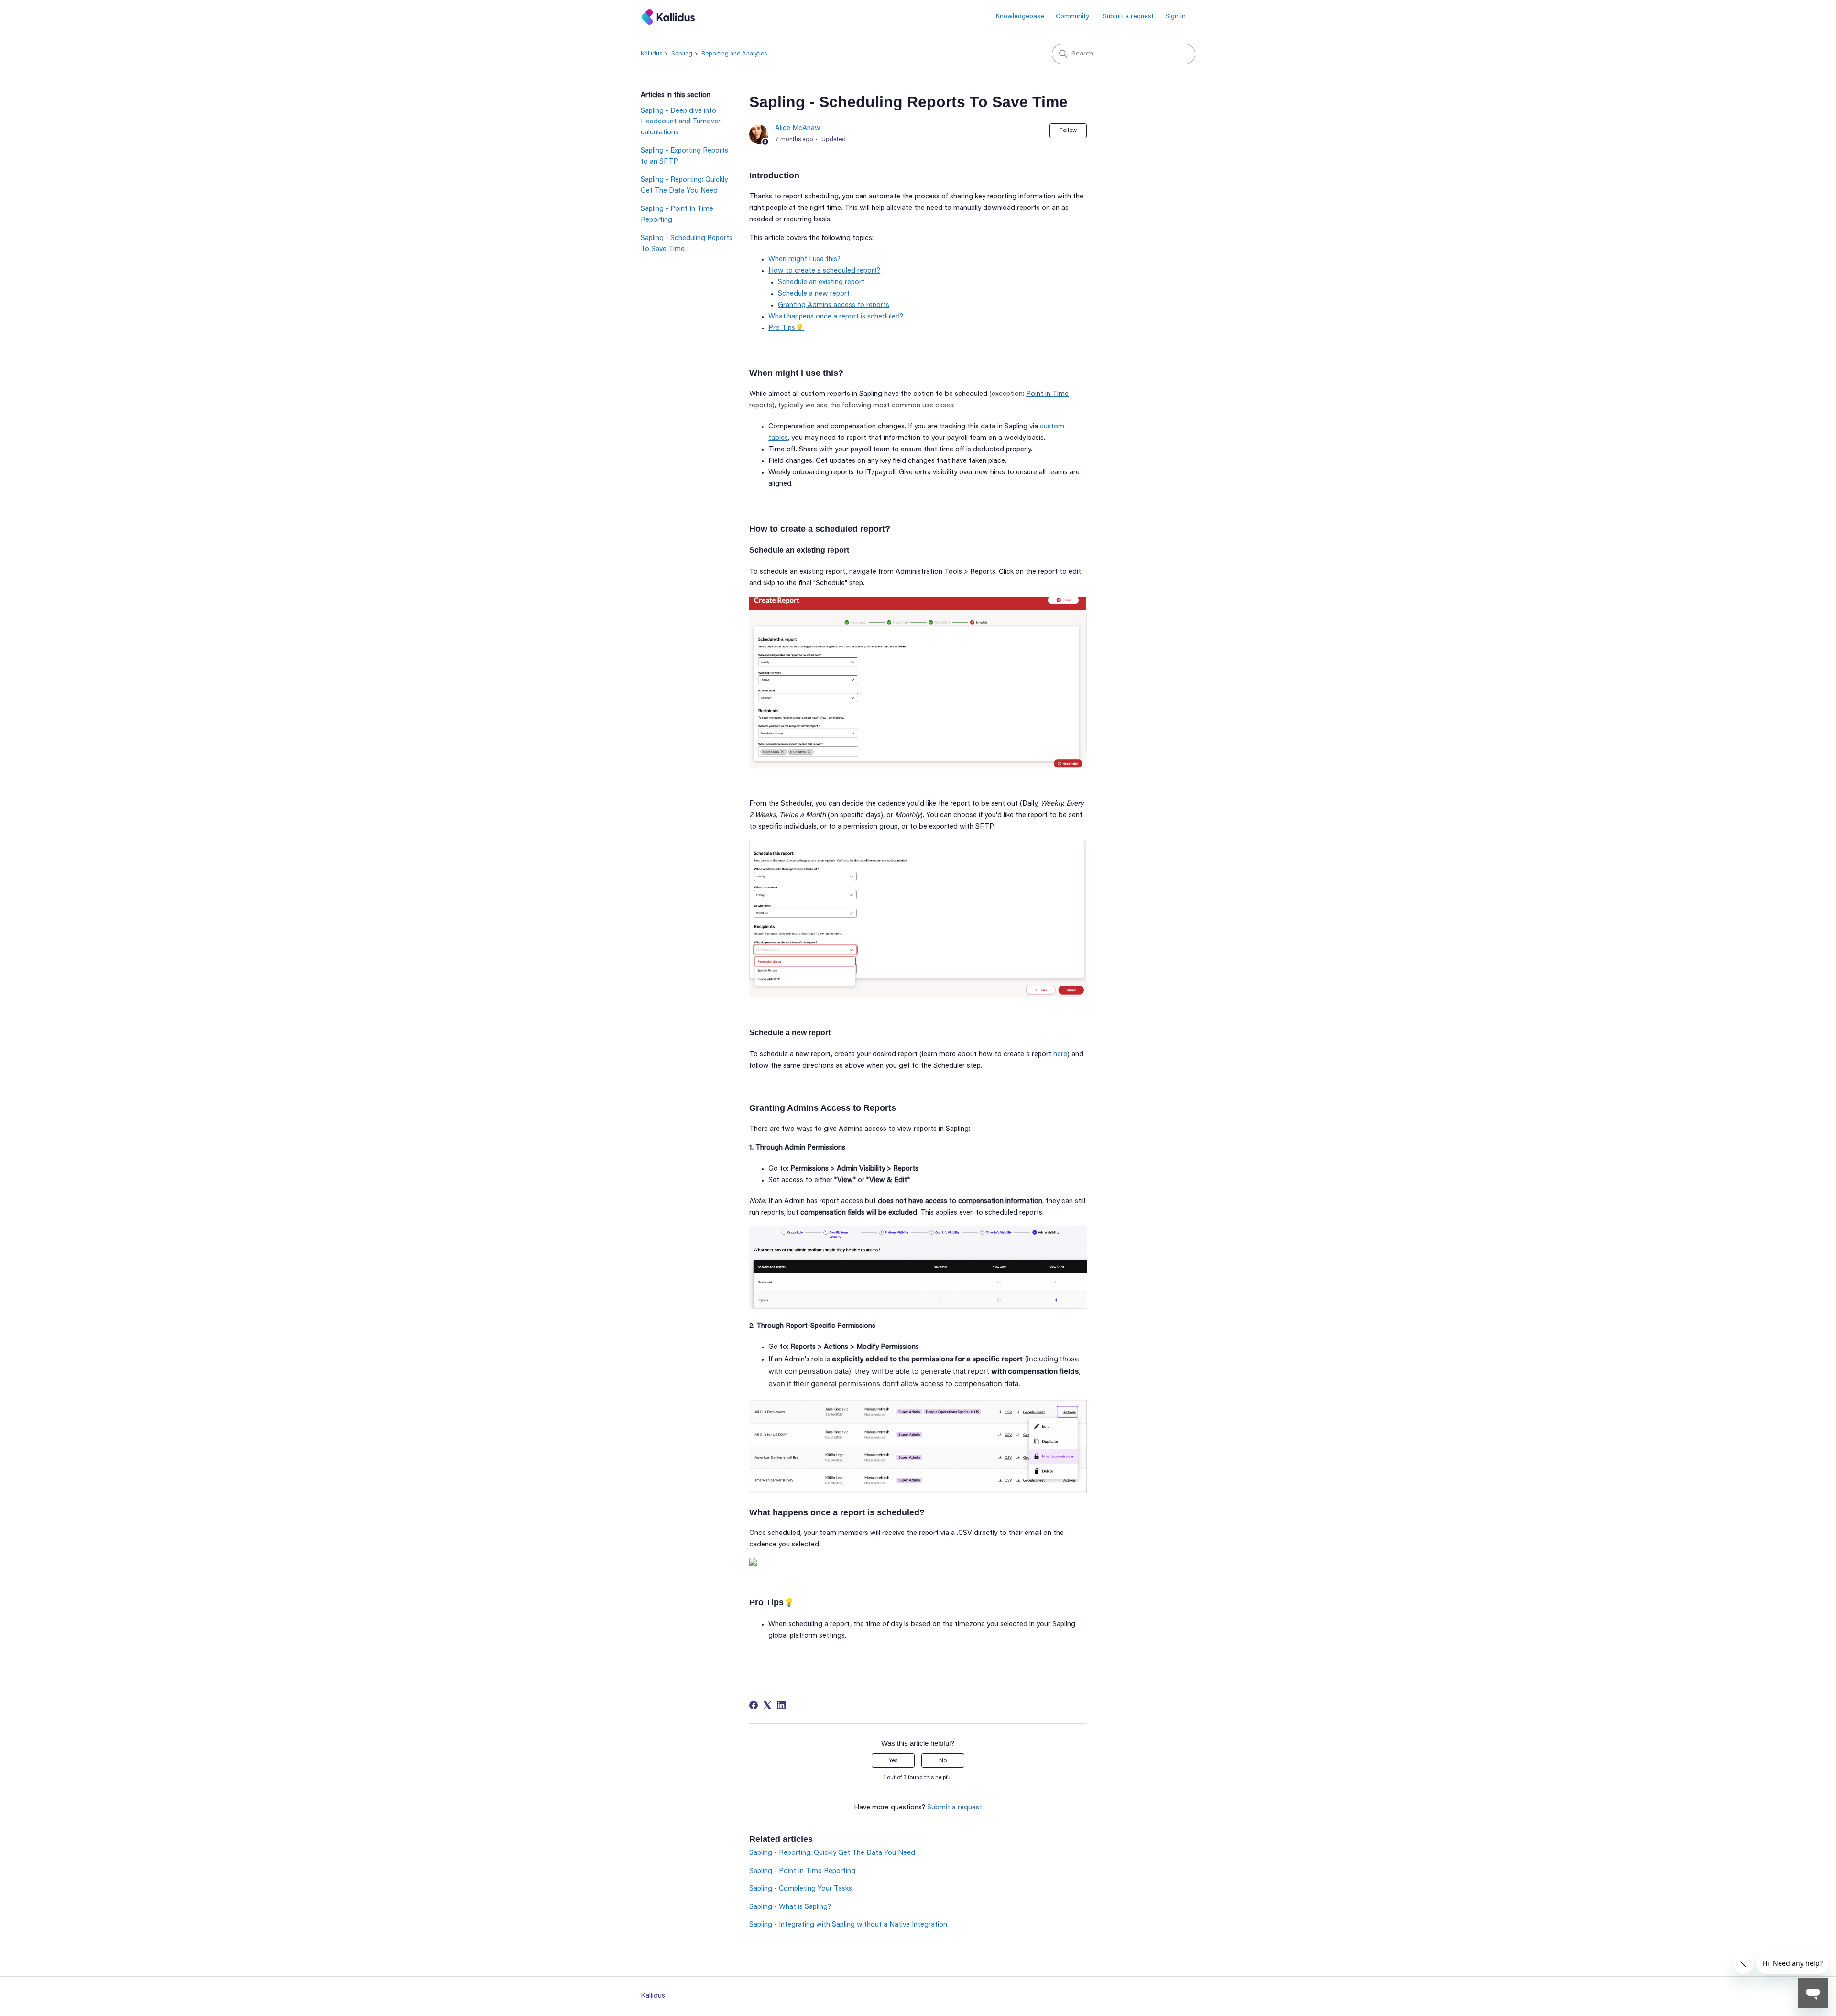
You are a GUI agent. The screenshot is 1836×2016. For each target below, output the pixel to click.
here (1060, 1055)
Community (1072, 17)
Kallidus (651, 54)
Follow (1068, 131)
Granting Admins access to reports (834, 305)
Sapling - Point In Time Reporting (677, 215)
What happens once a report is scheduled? (837, 317)
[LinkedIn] (781, 1705)
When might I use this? (804, 259)
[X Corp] (767, 1705)
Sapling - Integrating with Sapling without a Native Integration (848, 1925)
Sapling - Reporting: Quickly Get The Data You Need (684, 186)
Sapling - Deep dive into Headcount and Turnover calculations (681, 122)
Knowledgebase (1020, 17)
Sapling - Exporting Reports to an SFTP (684, 156)
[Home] (668, 17)
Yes (893, 1761)
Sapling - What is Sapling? (790, 1907)
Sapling (682, 54)
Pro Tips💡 (786, 328)
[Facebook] (754, 1705)
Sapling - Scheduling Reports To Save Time (687, 244)
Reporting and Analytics (734, 54)
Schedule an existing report (821, 282)
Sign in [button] (1175, 17)
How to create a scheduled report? (824, 271)
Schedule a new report (814, 294)
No (943, 1761)
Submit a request (1128, 17)
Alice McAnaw (798, 128)
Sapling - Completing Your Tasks (801, 1889)
